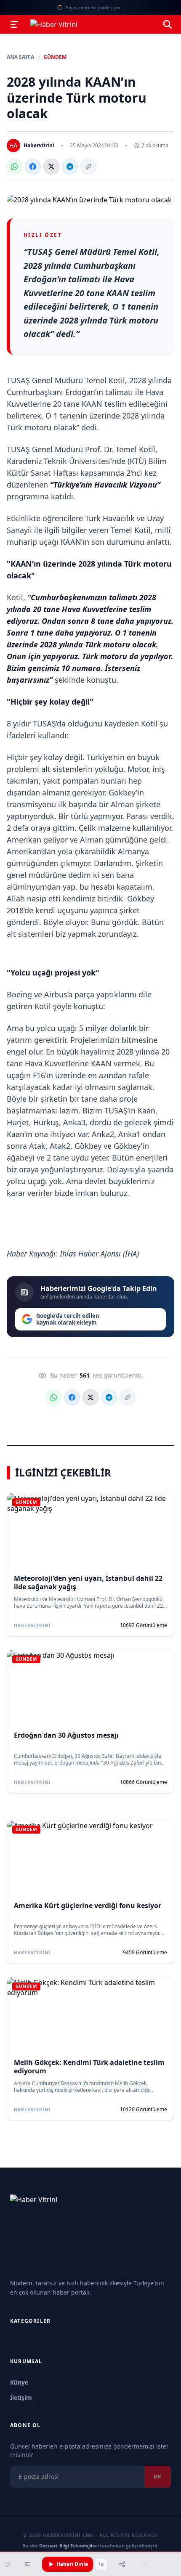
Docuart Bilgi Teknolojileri (69, 2546)
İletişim (21, 2397)
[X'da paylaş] (51, 167)
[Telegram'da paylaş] (70, 167)
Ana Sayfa (20, 57)
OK (158, 2477)
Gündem (55, 57)
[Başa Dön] (144, 2564)
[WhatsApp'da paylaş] (14, 167)
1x (101, 2564)
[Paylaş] (122, 2564)
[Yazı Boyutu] (27, 2564)
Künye (19, 2382)
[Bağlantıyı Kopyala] (88, 167)
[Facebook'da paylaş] (33, 167)
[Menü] (14, 24)
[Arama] (168, 24)
